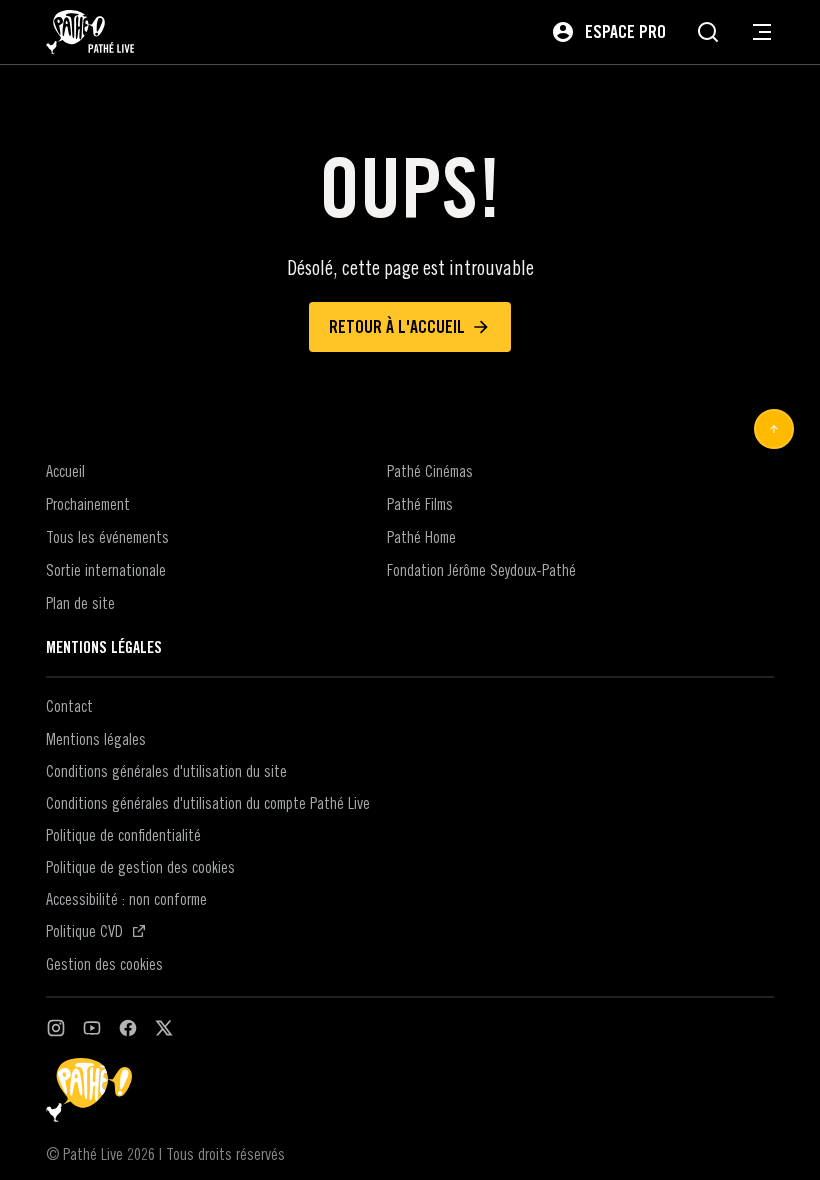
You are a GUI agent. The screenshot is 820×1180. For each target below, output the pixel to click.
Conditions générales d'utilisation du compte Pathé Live (208, 803)
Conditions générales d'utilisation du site (166, 771)
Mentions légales (96, 739)
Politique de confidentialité (123, 835)
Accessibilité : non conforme (126, 899)
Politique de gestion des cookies (140, 867)
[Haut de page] (774, 429)
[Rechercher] (708, 32)
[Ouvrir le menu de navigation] (762, 32)
